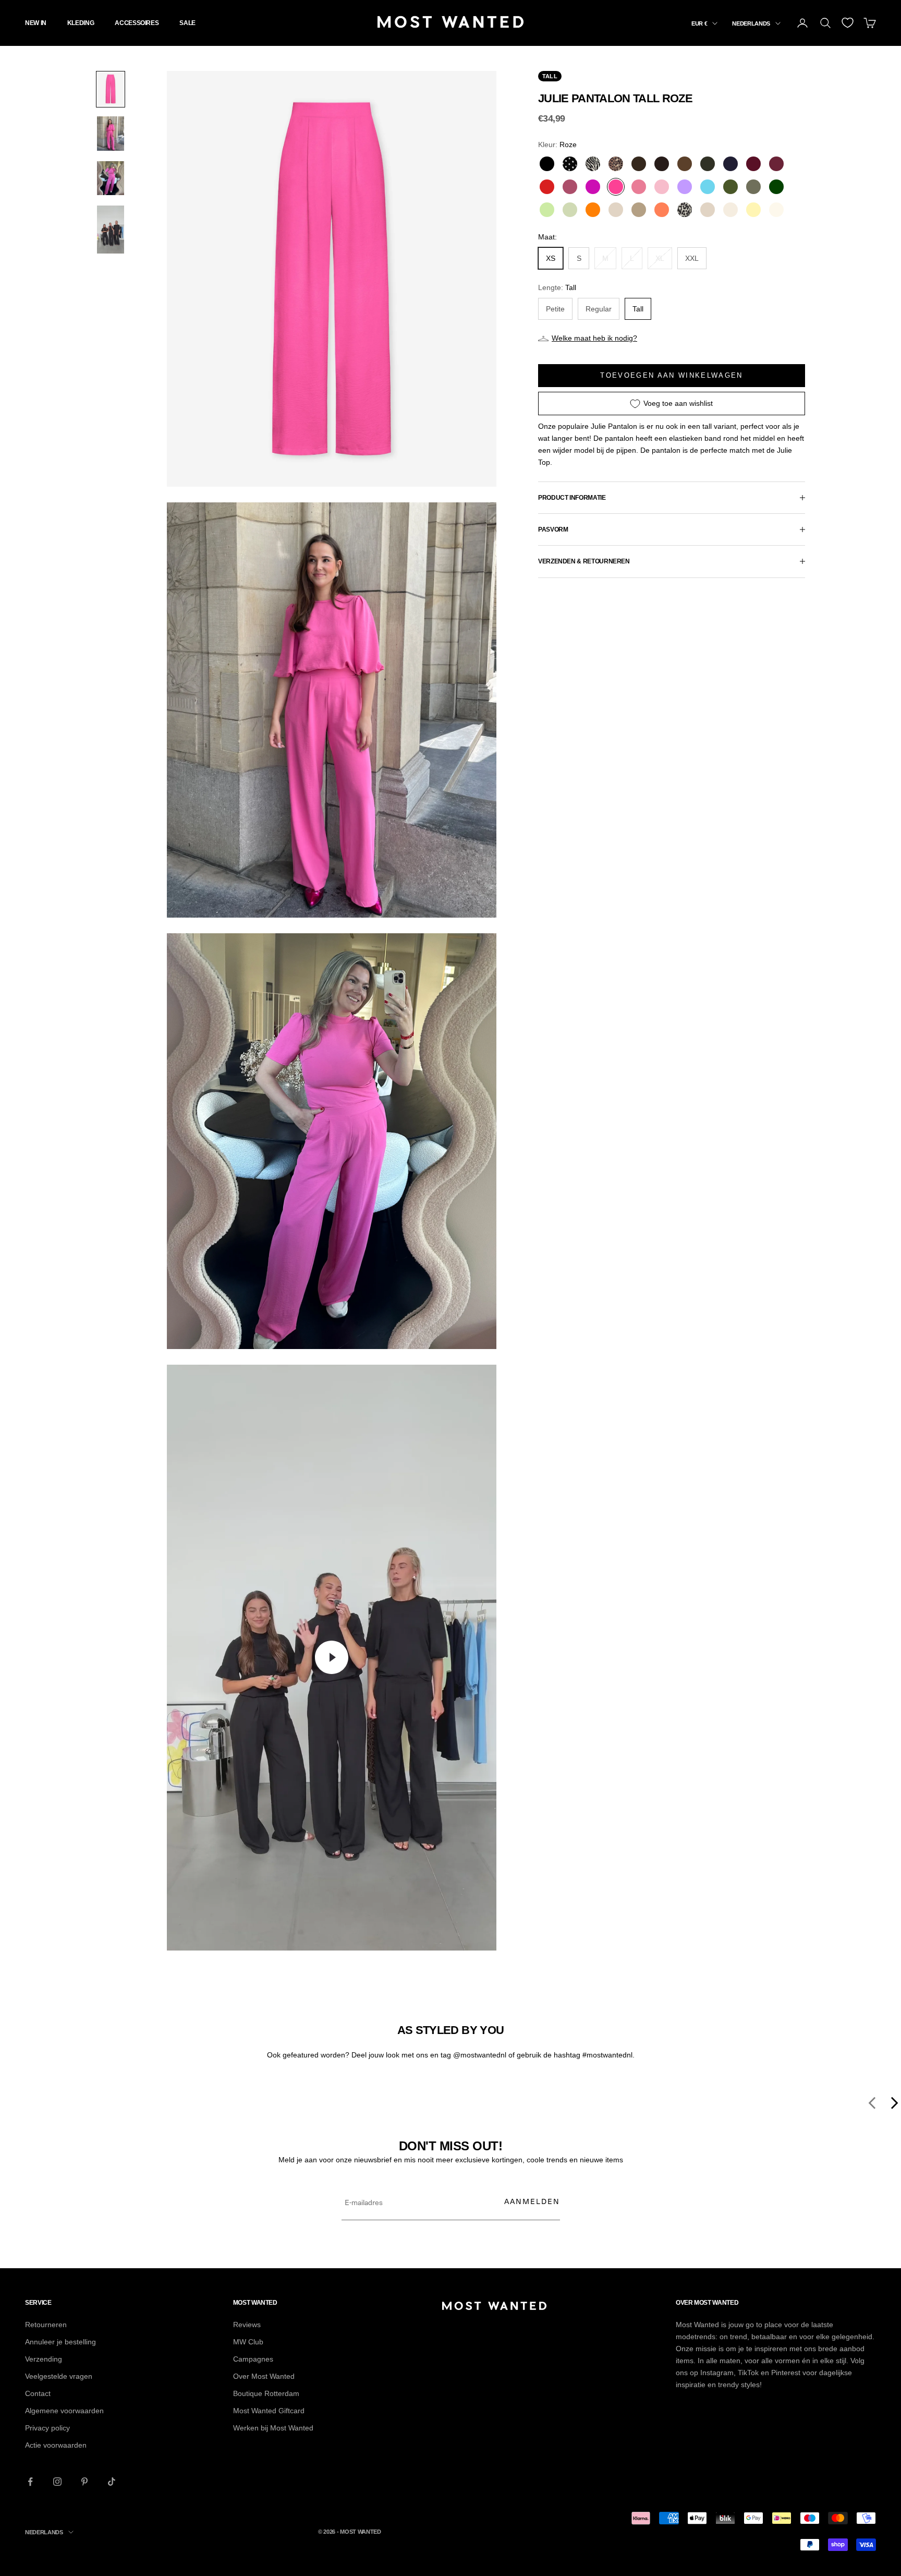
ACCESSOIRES (137, 23)
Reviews (247, 2325)
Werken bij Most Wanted (273, 2428)
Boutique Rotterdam (266, 2393)
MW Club (248, 2342)
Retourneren (46, 2325)
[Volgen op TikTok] (112, 2482)
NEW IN (36, 23)
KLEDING (81, 23)
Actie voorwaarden (56, 2445)
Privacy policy (47, 2428)
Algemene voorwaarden (64, 2411)
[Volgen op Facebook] (30, 2482)
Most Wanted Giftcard (269, 2411)
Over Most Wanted (264, 2376)
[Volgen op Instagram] (57, 2482)
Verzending (44, 2359)
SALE (187, 23)
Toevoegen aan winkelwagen (672, 375)
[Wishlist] (848, 23)
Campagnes (253, 2359)
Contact (38, 2393)
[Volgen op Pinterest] (84, 2482)
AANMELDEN (532, 2201)
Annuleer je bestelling (60, 2342)
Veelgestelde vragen (59, 2376)
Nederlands (751, 23)
